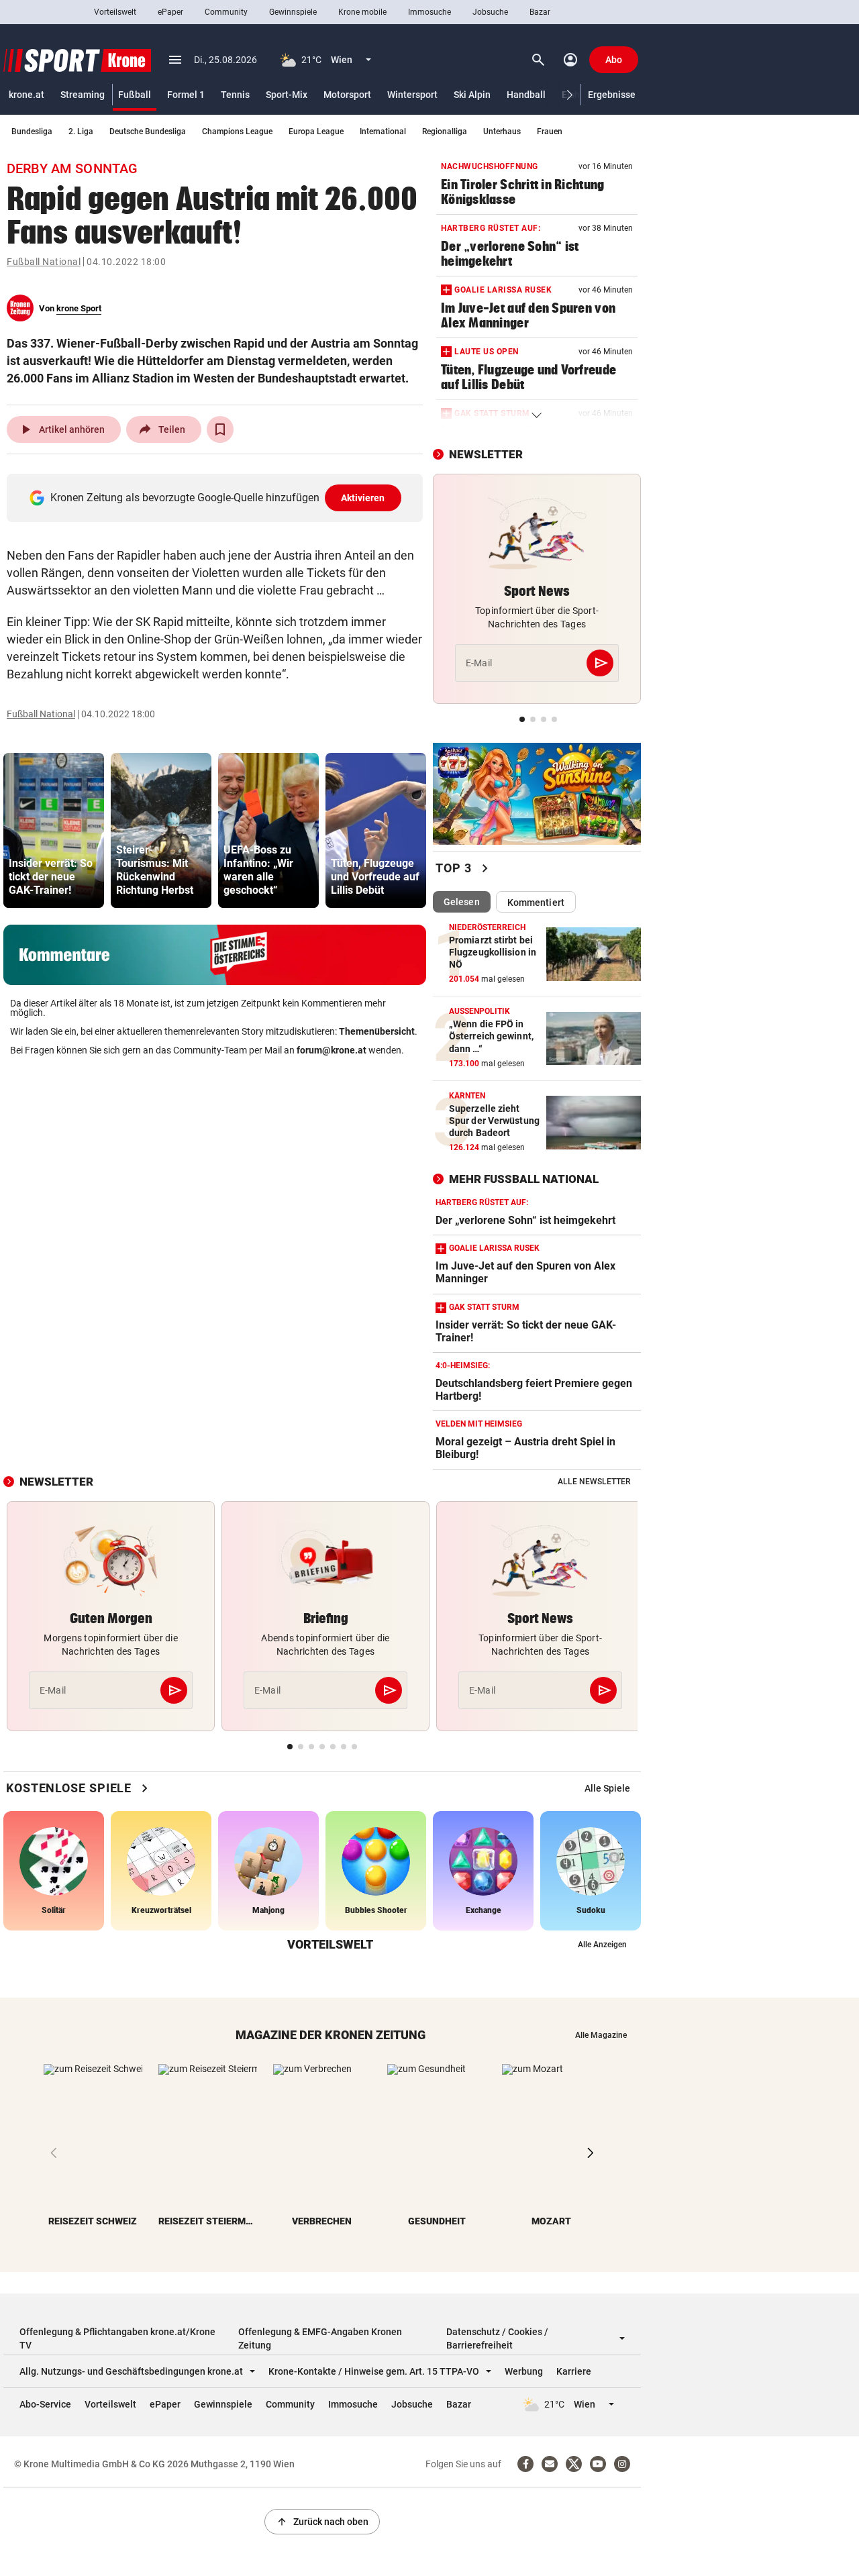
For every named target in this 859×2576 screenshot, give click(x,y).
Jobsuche (490, 12)
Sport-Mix (287, 95)
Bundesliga (32, 132)
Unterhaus (502, 132)
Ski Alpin (472, 95)
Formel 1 (186, 95)
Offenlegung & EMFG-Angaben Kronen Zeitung (320, 2338)
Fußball (135, 95)
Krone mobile (362, 12)
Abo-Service (45, 2404)
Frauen (550, 132)
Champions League (237, 132)
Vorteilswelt (115, 12)
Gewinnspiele (293, 12)
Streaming (83, 95)
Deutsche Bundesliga (148, 132)
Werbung (524, 2371)
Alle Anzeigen (602, 1945)
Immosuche (429, 12)
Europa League (316, 132)
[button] (570, 95)
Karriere (574, 2371)
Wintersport (412, 95)
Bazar (540, 12)
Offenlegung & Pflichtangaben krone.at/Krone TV (117, 2338)
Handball (526, 95)
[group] (54, 830)
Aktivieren (363, 498)
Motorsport (347, 95)
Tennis (235, 95)
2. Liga (81, 132)
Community (226, 12)
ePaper (170, 12)
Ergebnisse (612, 95)
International (383, 132)
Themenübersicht (377, 1031)
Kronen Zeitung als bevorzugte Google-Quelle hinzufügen (218, 498)
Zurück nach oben (322, 2522)
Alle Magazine (601, 2035)
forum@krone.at (332, 1050)
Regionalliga (445, 132)
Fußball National (44, 262)
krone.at (27, 95)
